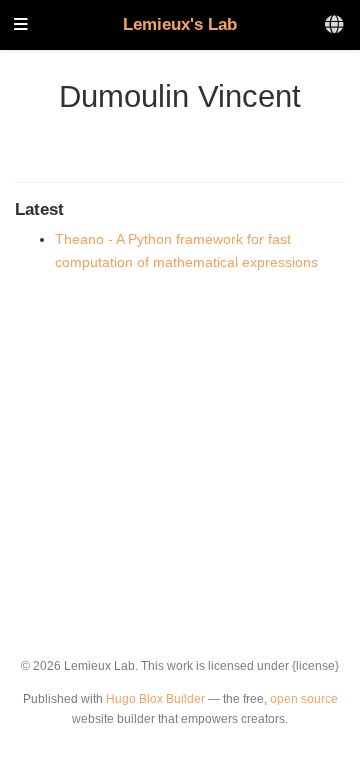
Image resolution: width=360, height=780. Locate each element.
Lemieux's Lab (180, 24)
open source (304, 699)
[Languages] (335, 25)
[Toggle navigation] (21, 25)
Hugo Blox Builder (155, 699)
